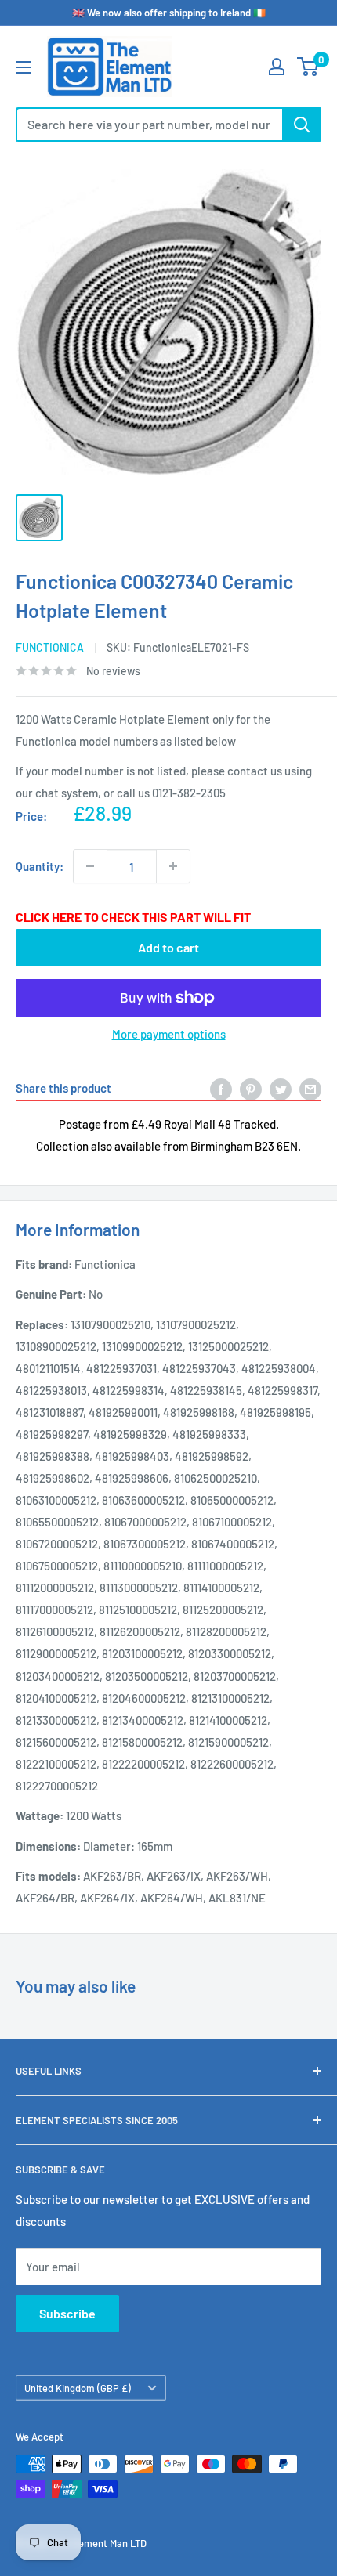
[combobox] (149, 125)
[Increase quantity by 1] (173, 866)
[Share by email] (310, 1088)
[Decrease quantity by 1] (90, 866)
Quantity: (40, 866)
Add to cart (168, 947)
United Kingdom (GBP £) (78, 2388)
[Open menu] (24, 67)
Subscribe (67, 2313)
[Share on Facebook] (221, 1088)
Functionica (50, 647)
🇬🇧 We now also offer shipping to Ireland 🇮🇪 (169, 13)
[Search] (302, 125)
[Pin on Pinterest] (251, 1088)
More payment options (169, 1034)
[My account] (277, 67)
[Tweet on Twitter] (281, 1088)
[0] (308, 67)
